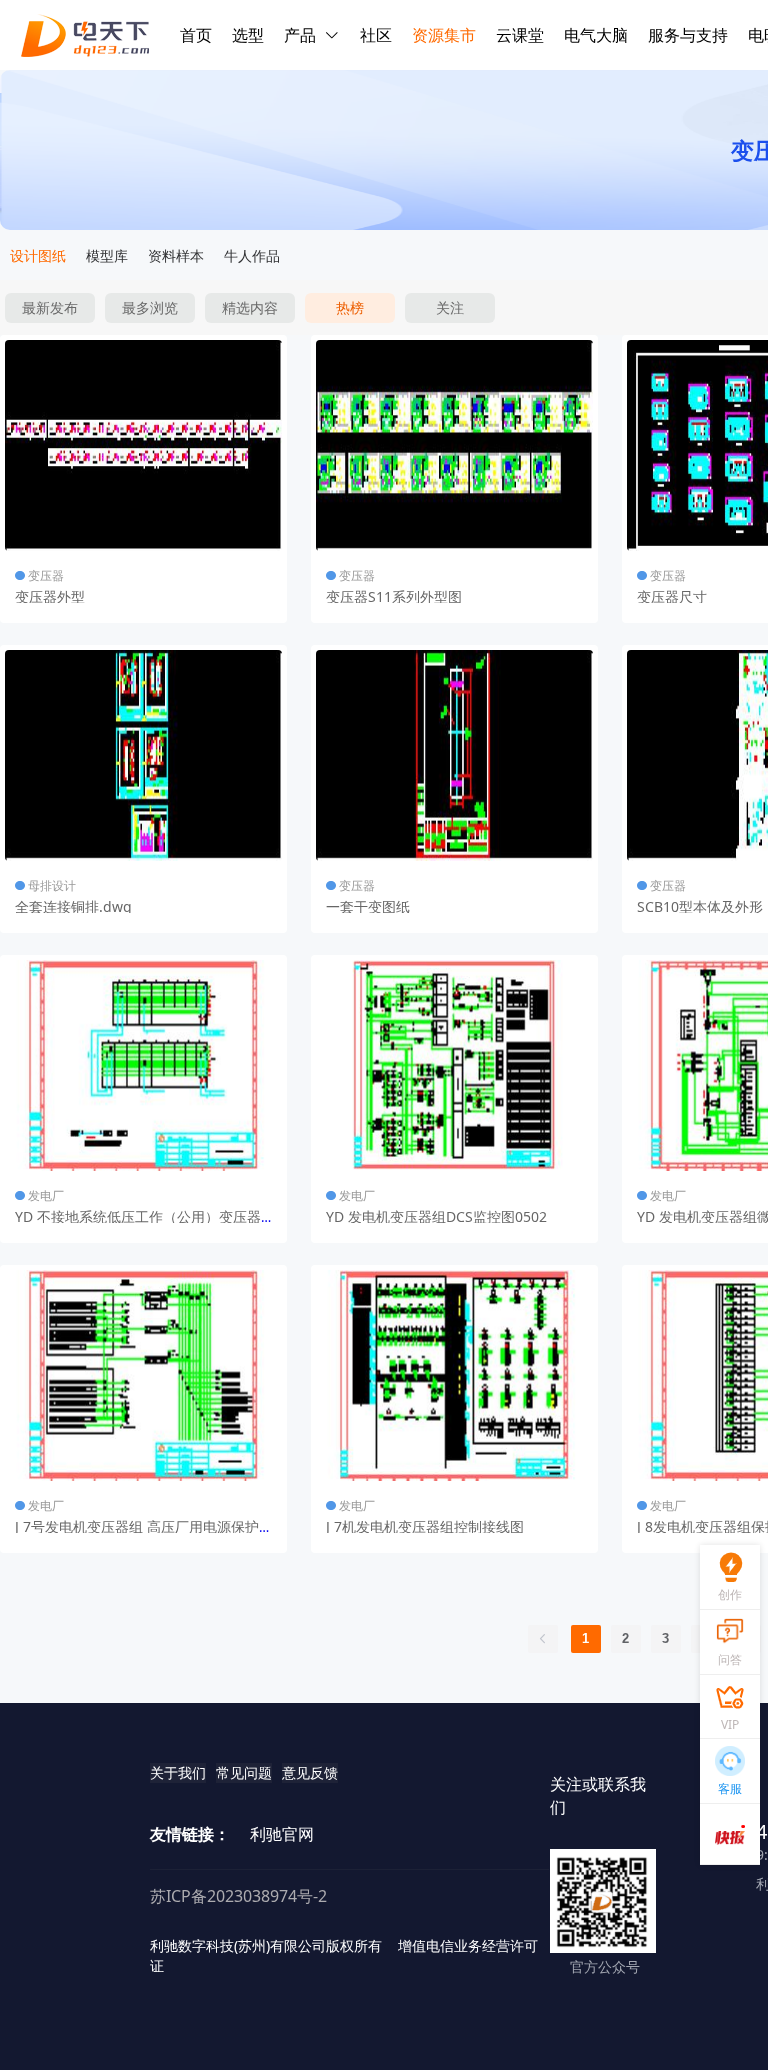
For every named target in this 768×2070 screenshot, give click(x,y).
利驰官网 (282, 1834)
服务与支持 (688, 35)
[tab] (38, 256)
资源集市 (444, 35)
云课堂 (520, 35)
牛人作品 (252, 255)
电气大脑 (596, 35)
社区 (376, 35)
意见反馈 (310, 1772)
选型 (248, 35)
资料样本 (176, 255)
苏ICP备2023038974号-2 (238, 1896)
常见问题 (244, 1772)
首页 (196, 35)
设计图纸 (38, 255)
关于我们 (178, 1772)
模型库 (107, 255)
